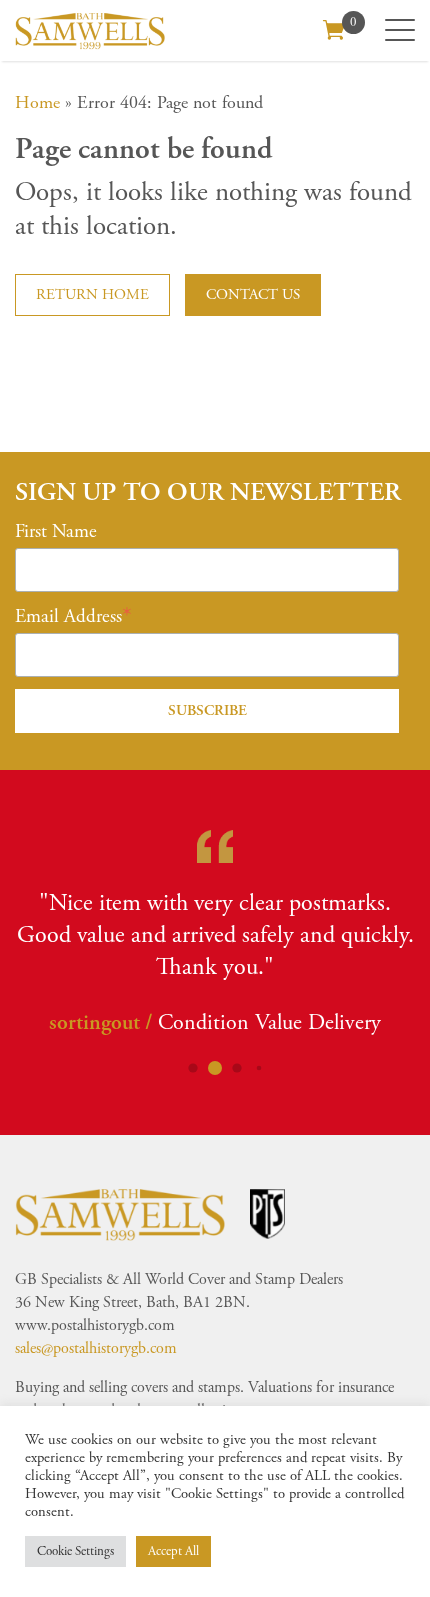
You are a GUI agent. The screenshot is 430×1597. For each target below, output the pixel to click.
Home (37, 102)
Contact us (253, 294)
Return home (92, 294)
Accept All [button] (173, 1551)
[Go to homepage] (90, 30)
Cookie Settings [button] (75, 1551)
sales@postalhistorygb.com (96, 1348)
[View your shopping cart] (334, 28)
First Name (56, 532)
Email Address (68, 617)
